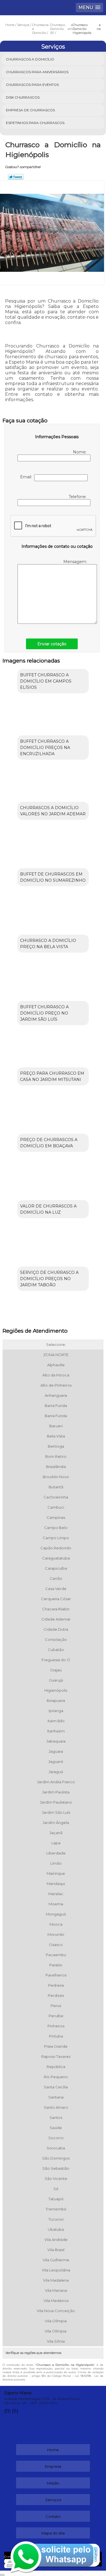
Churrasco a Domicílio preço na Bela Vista (48, 944)
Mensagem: (76, 562)
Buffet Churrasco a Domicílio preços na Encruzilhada (45, 748)
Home (53, 2450)
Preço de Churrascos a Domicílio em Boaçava (49, 1143)
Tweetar (16, 177)
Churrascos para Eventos (32, 85)
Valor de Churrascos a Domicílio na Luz (48, 1209)
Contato (53, 2516)
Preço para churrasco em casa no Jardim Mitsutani (52, 1076)
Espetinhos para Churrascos (35, 123)
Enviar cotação (52, 644)
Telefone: (78, 497)
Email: (27, 477)
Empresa (53, 2466)
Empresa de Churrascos (30, 110)
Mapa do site (53, 2533)
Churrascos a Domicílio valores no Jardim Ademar (53, 811)
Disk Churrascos (23, 97)
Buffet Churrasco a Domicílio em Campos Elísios (46, 681)
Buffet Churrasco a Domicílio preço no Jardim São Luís (44, 1013)
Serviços (53, 47)
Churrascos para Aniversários (37, 72)
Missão (53, 2483)
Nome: (80, 452)
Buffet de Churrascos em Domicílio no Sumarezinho (53, 877)
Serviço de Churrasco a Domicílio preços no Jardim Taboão (49, 1279)
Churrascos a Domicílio (30, 59)
